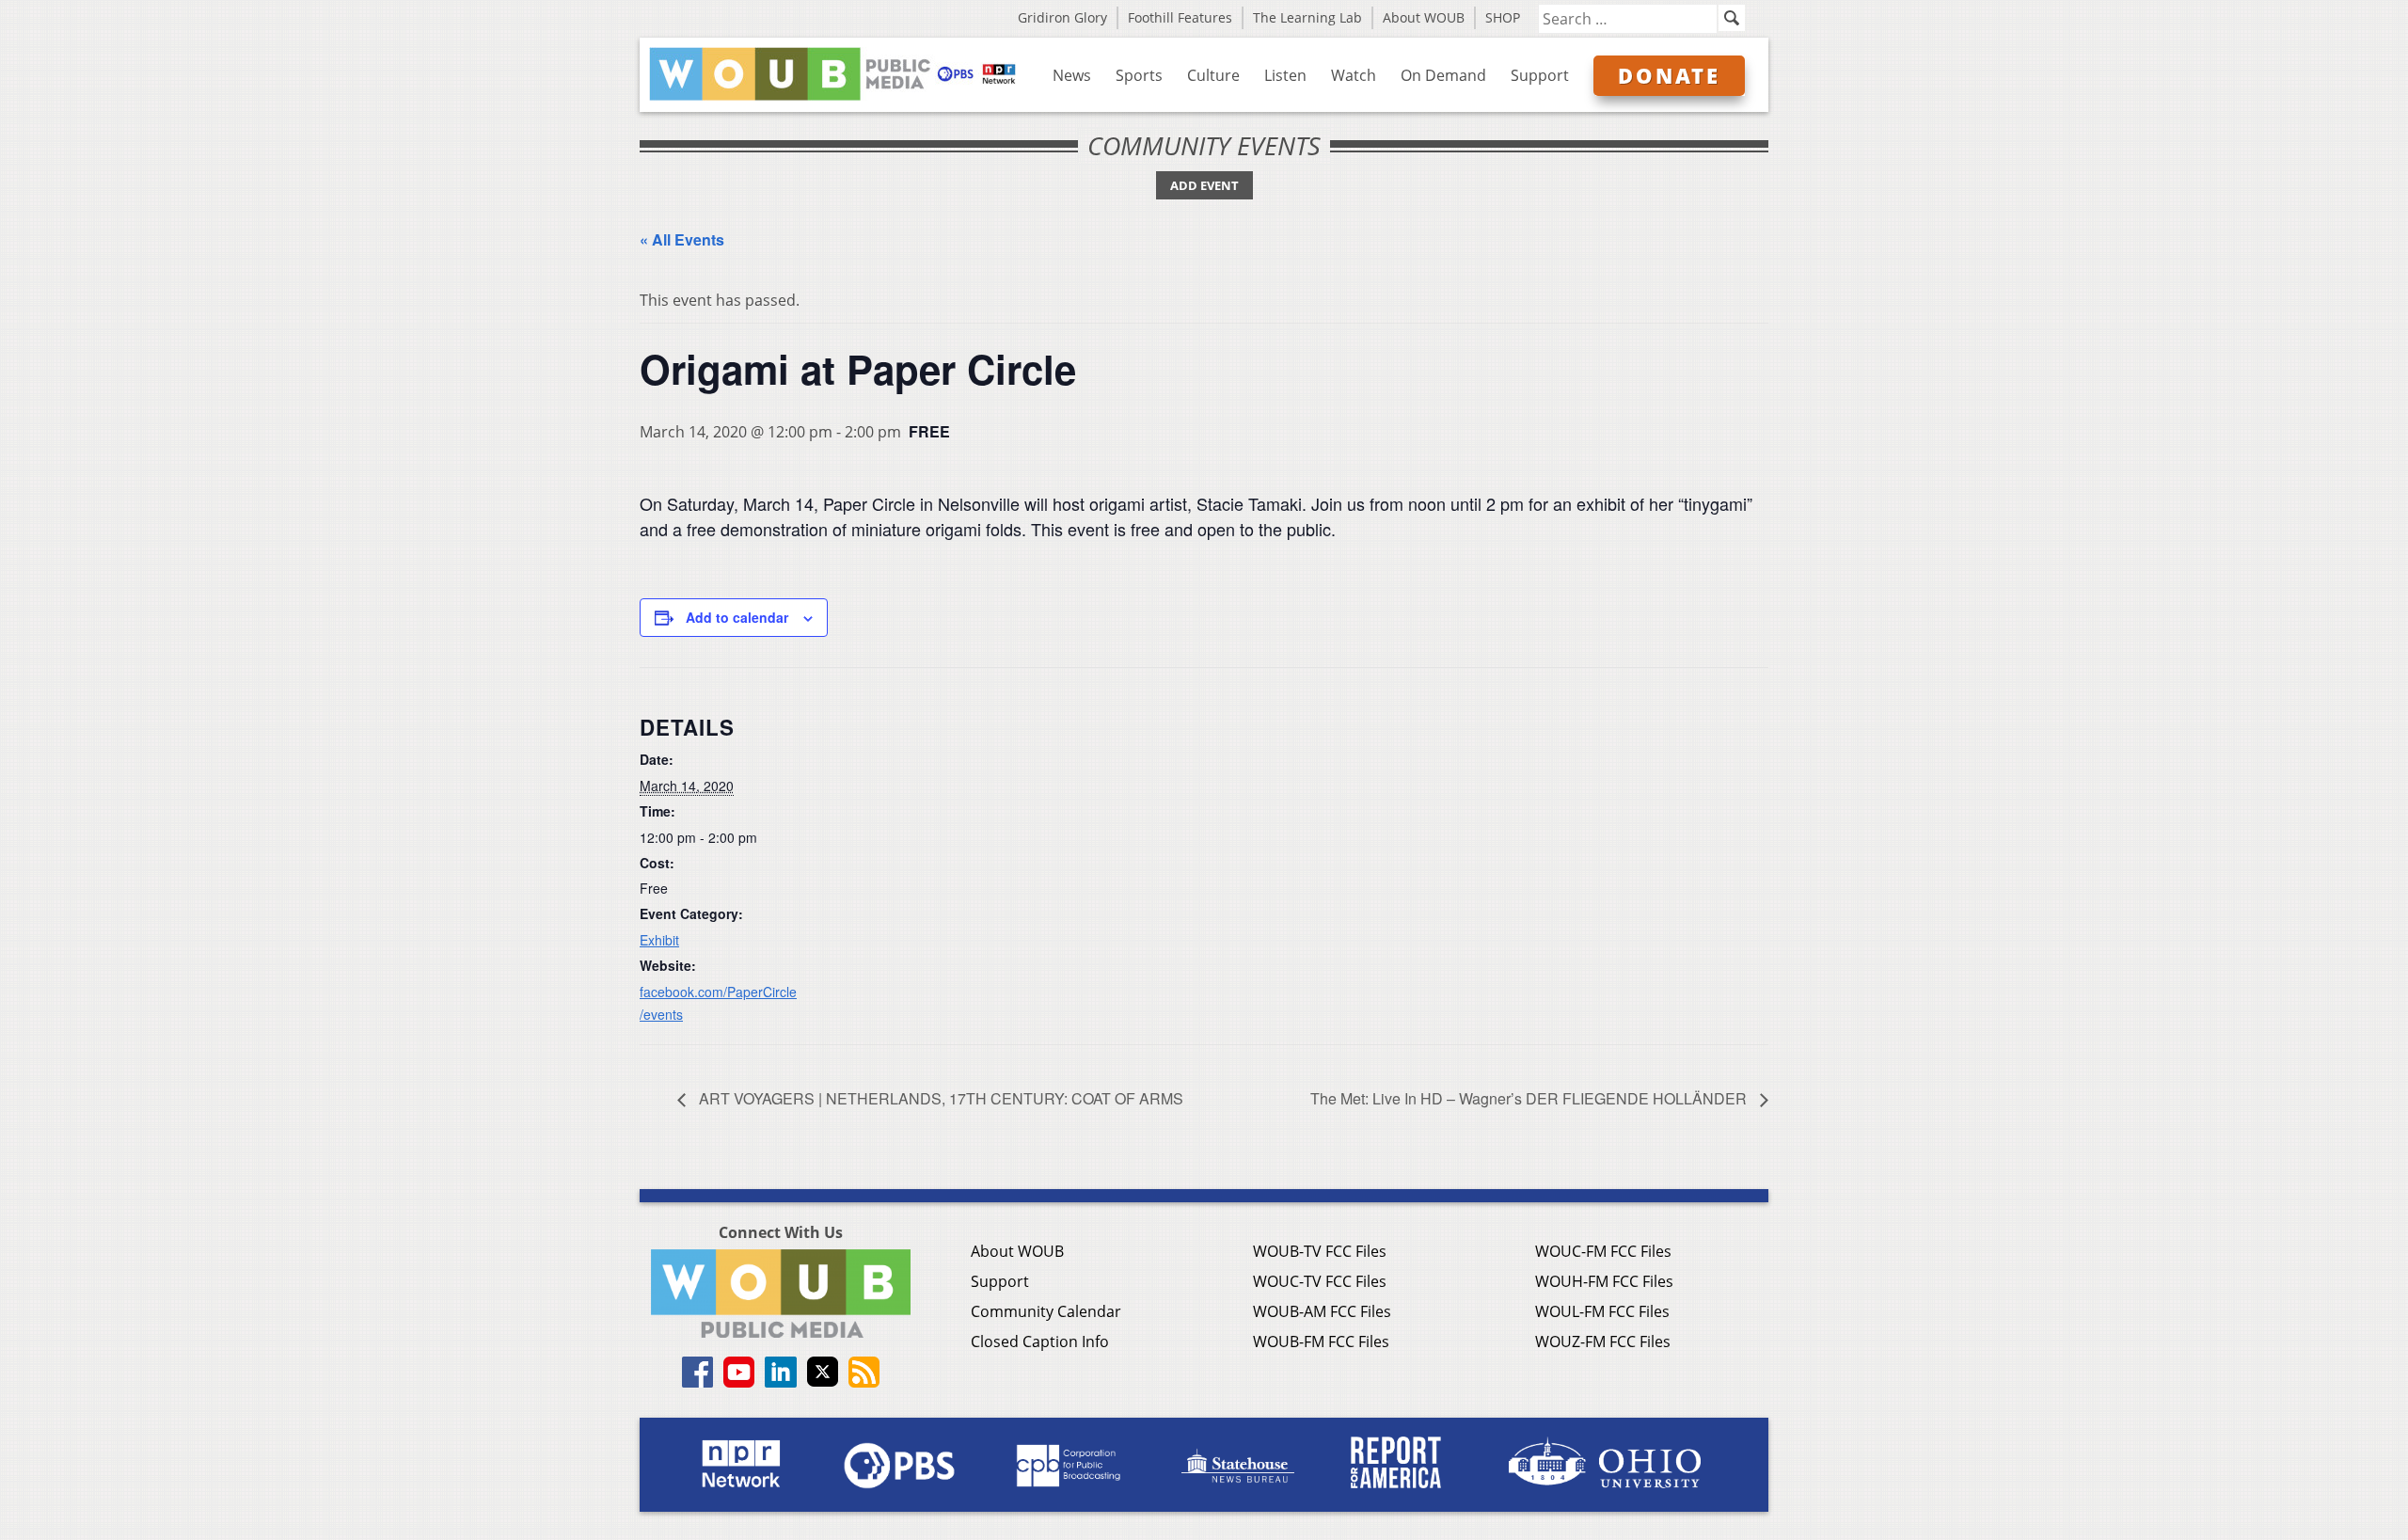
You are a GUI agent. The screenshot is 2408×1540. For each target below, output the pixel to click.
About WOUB (1424, 17)
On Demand (1443, 75)
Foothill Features (1180, 17)
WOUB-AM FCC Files (1322, 1311)
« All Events (682, 239)
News (1072, 75)
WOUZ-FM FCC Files (1603, 1342)
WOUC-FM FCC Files (1603, 1251)
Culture (1213, 75)
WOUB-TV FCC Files (1320, 1251)
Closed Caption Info (1040, 1342)
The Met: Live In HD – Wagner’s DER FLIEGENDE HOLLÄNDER (1530, 1098)
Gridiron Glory (1062, 17)
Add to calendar (737, 617)
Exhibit (659, 940)
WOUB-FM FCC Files (1321, 1342)
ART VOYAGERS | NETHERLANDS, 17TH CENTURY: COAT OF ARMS (939, 1098)
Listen (1285, 75)
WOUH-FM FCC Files (1604, 1281)
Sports (1139, 75)
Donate (1669, 75)
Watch (1354, 75)
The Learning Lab (1307, 17)
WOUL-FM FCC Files (1602, 1311)
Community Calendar (1046, 1311)
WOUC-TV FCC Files (1320, 1281)
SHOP (1503, 17)
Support (1540, 75)
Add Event (1204, 185)
